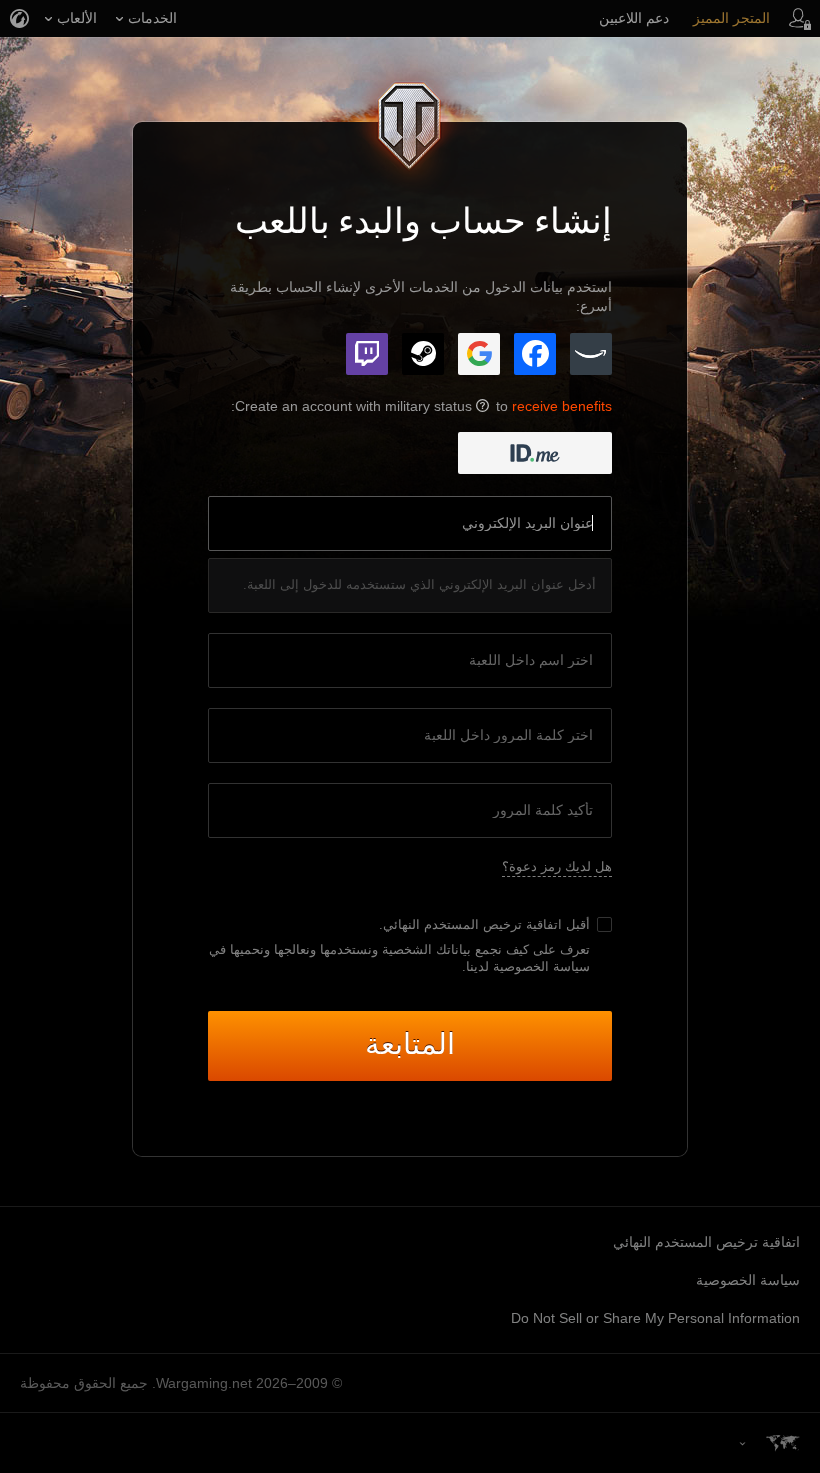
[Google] (479, 354)
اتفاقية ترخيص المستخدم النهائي (472, 924)
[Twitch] (367, 354)
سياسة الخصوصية (748, 1280)
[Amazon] (591, 354)
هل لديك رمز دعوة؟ (557, 866)
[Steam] (423, 354)
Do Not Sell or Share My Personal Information (655, 1318)
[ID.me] (535, 453)
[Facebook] (535, 354)
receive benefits (562, 406)
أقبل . (484, 924)
